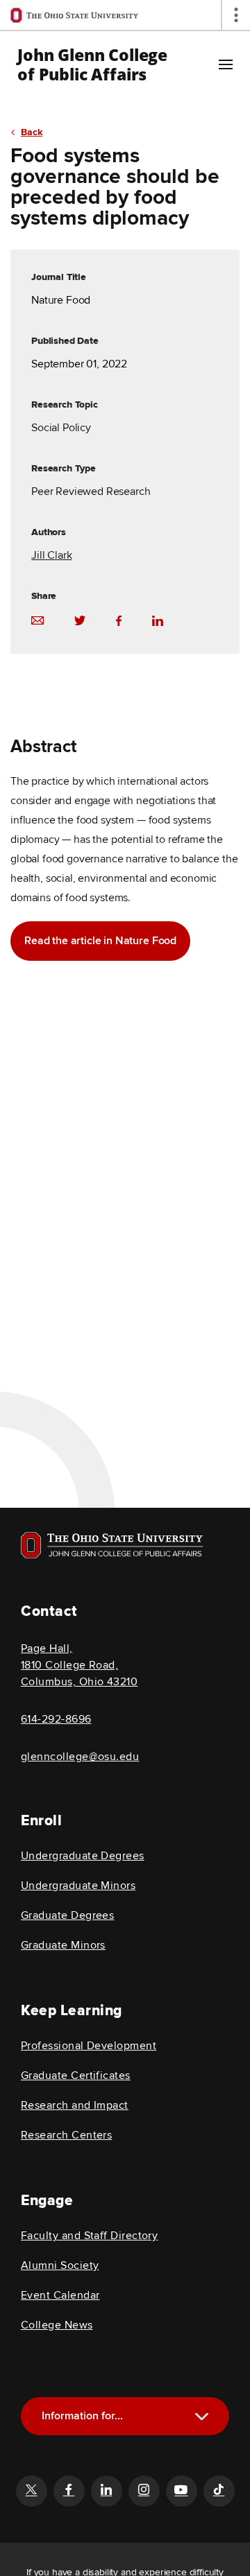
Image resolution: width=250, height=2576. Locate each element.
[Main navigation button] (226, 64)
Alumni (130, 2510)
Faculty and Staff (130, 2533)
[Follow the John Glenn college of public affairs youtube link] (181, 2491)
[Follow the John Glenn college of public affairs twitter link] (31, 2491)
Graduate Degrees (67, 1915)
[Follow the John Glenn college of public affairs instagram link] (144, 2491)
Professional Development (89, 2046)
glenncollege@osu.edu (80, 1757)
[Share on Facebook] (119, 620)
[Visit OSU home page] (112, 1545)
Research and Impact (75, 2105)
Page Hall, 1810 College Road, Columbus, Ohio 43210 (79, 1665)
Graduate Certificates (76, 2075)
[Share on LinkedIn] (158, 620)
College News (57, 2325)
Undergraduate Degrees (83, 1856)
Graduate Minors (63, 1945)
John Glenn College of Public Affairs (92, 64)
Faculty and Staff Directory (89, 2236)
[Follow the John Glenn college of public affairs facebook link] (69, 2491)
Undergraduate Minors (78, 1886)
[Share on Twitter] (80, 620)
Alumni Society (60, 2265)
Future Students (131, 2486)
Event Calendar (60, 2295)
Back (32, 132)
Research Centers (66, 2135)
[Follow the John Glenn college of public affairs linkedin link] (106, 2491)
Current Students (130, 2463)
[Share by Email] (37, 620)
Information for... (82, 2416)
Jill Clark (51, 555)
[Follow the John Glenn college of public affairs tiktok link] (219, 2491)
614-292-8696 (56, 1719)
